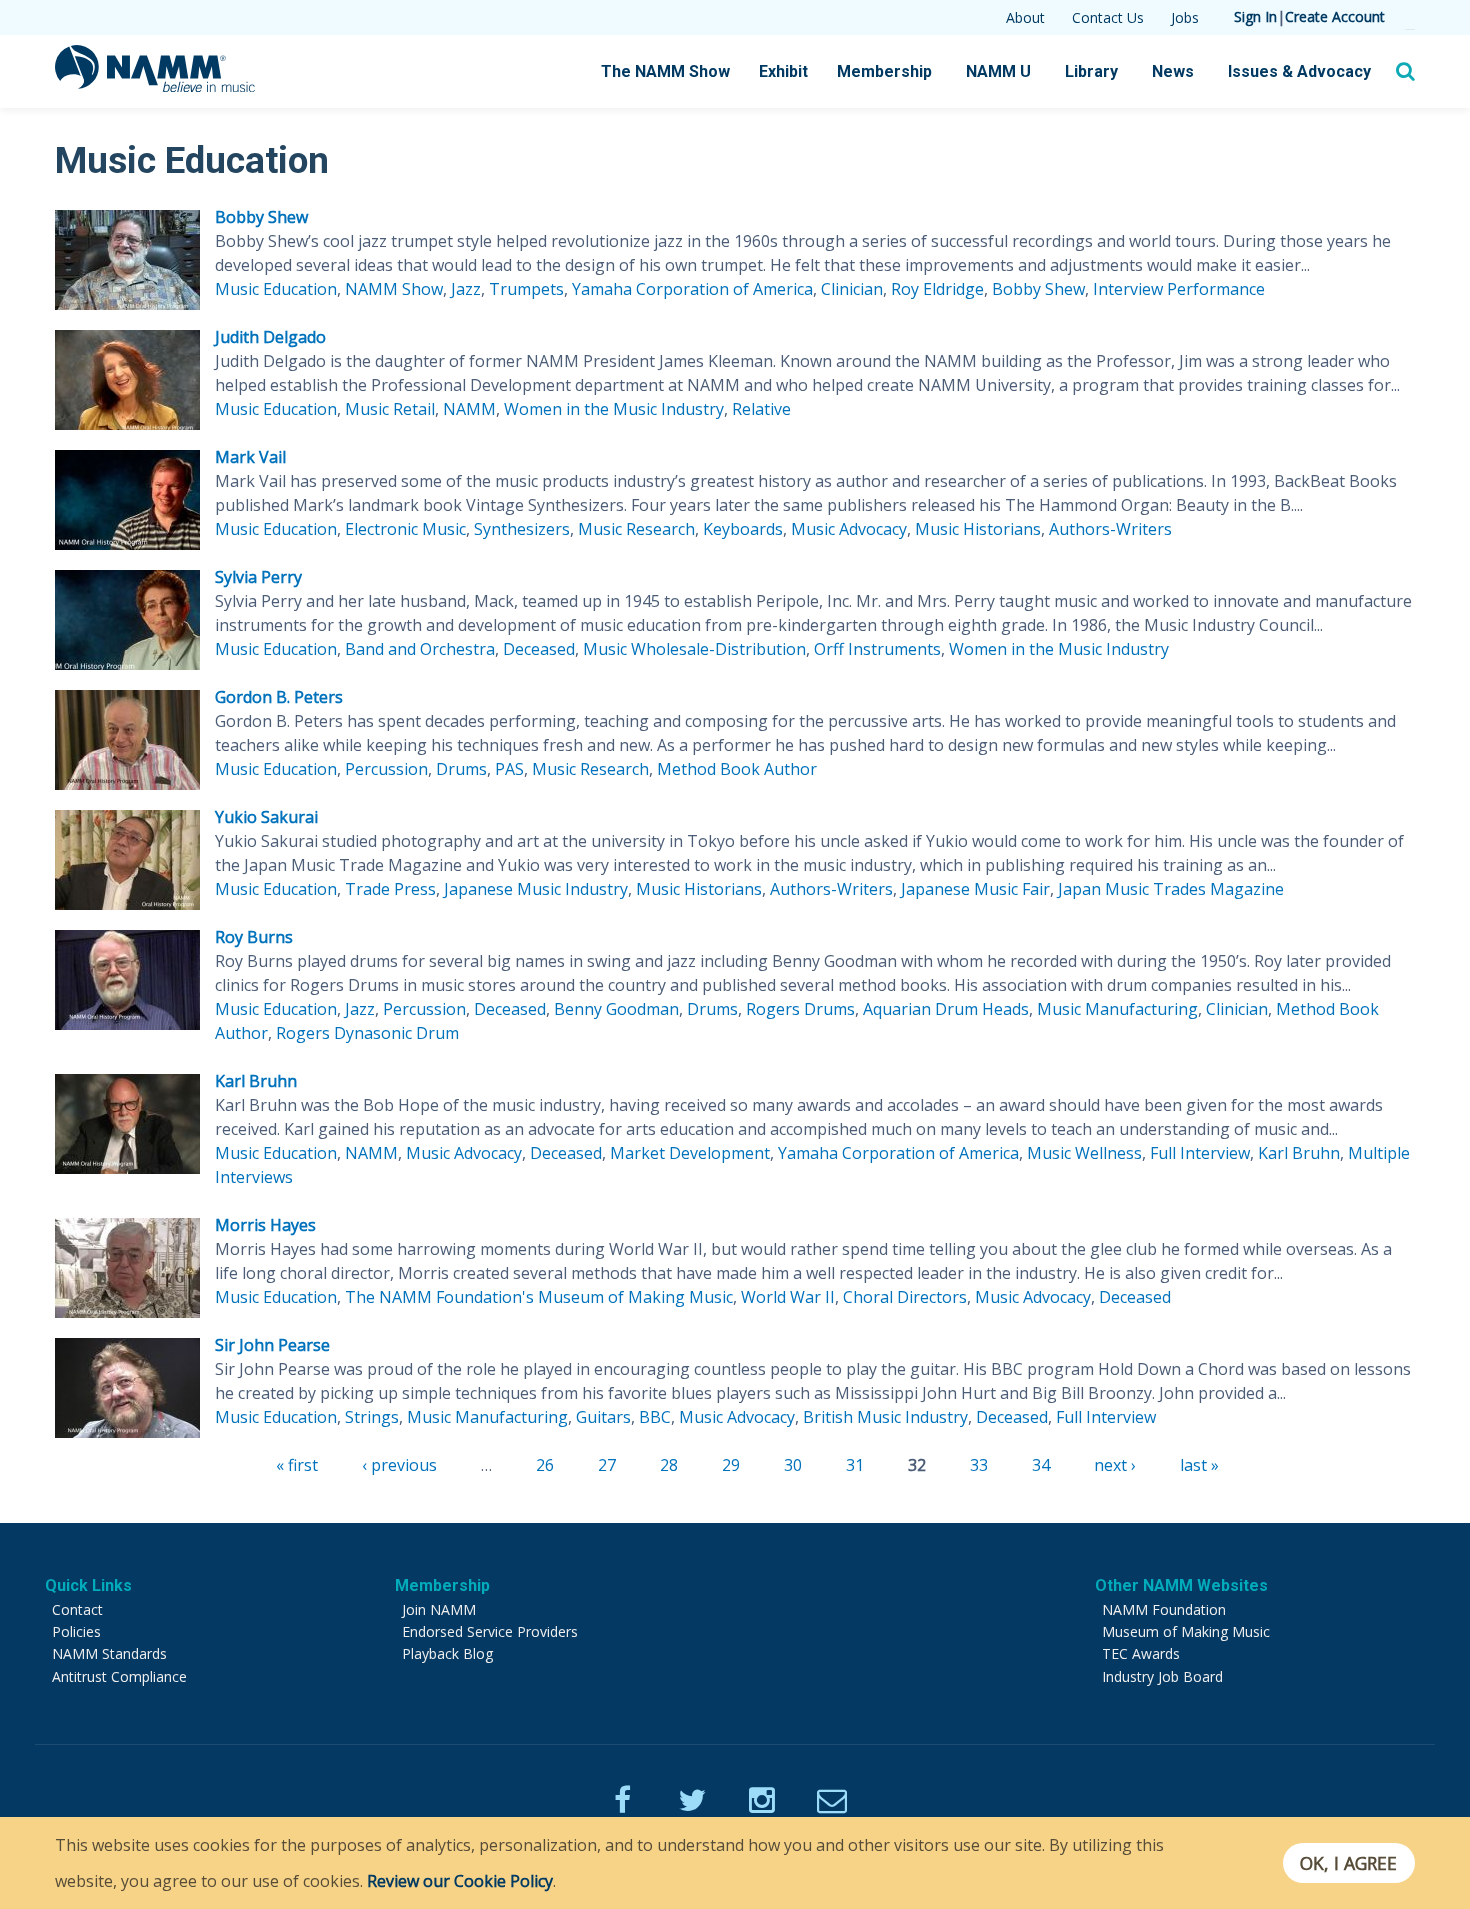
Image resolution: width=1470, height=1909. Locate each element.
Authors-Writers (1110, 529)
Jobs (1185, 17)
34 (1041, 1465)
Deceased (539, 649)
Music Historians (978, 529)
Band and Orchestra (420, 649)
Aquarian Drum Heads (946, 1009)
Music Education (276, 289)
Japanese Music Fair (975, 889)
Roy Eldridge (937, 289)
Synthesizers (522, 529)
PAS (509, 769)
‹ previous (399, 1465)
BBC (655, 1417)
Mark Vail (250, 457)
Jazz (466, 289)
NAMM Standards (109, 1653)
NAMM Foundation (1164, 1609)
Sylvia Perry (258, 577)
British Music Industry (885, 1417)
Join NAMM (439, 1609)
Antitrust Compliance (119, 1676)
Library (1091, 71)
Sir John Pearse (272, 1345)
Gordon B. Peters (279, 697)
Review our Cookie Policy (460, 1881)
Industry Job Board (1162, 1676)
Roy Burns (254, 937)
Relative (761, 409)
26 (545, 1465)
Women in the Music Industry (614, 409)
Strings (372, 1417)
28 (669, 1465)
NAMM (469, 409)
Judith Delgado (270, 337)
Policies (76, 1631)
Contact (77, 1609)
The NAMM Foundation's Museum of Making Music (539, 1297)
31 (855, 1465)
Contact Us (1108, 17)
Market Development (690, 1153)
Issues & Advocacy (1299, 71)
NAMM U (998, 71)
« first (297, 1465)
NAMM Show (394, 289)
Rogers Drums (800, 1009)
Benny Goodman (616, 1009)
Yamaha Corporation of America (692, 289)
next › (1115, 1465)
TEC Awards (1141, 1653)
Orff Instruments (877, 649)
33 (979, 1465)
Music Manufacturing (1117, 1009)
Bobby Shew (261, 217)
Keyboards (743, 529)
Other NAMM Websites (1181, 1585)
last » (1199, 1465)
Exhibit (783, 71)
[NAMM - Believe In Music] (155, 86)
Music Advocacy (849, 529)
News (1173, 71)
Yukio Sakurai (266, 817)
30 (793, 1465)
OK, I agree (1348, 1863)
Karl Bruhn (256, 1081)
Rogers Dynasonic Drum (367, 1033)
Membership (884, 71)
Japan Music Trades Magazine (1171, 889)
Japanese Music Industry (536, 889)
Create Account (1335, 16)
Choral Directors (905, 1297)
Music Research (636, 529)
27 (607, 1465)
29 (731, 1465)
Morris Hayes (265, 1225)
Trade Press (390, 889)
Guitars (603, 1417)
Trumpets (526, 289)
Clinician (852, 289)
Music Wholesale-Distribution (694, 649)
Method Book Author (737, 769)
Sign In (1255, 16)
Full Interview (1200, 1153)
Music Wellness (1084, 1153)
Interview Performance (1179, 289)
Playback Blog (447, 1653)
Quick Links (88, 1585)
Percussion (386, 769)
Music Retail (390, 409)
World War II (788, 1297)
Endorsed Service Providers (490, 1631)
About (1025, 17)
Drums (461, 769)
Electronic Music (405, 529)
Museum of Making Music (1186, 1631)
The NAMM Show (665, 71)
